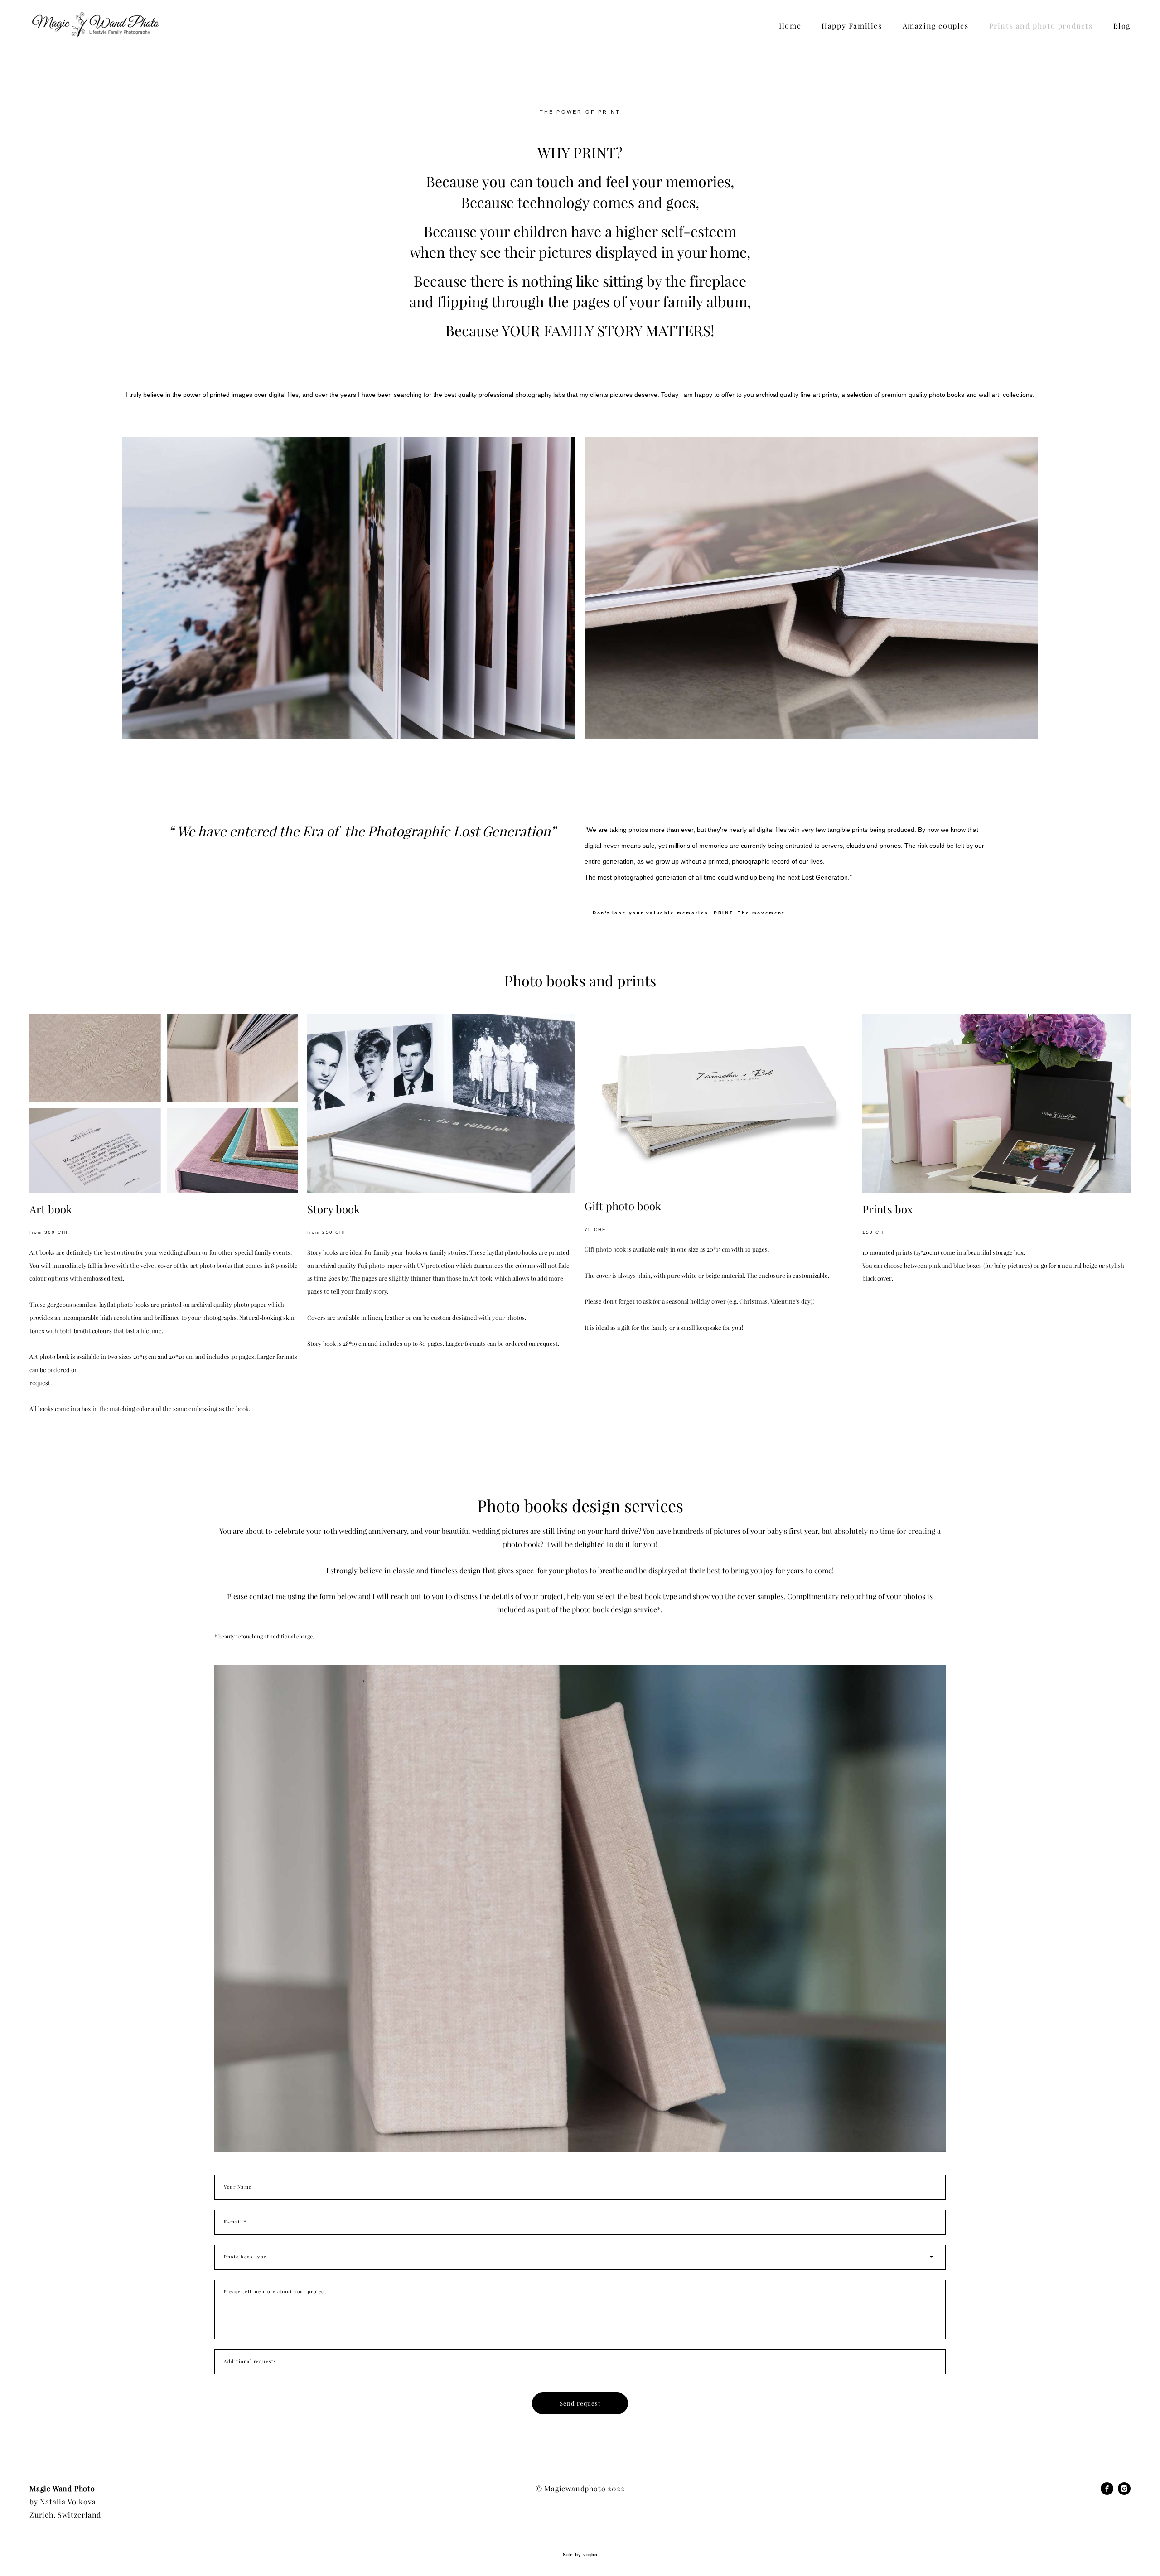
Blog (1122, 26)
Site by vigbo (580, 2555)
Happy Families (852, 26)
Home (790, 26)
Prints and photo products (1041, 26)
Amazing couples (936, 26)
